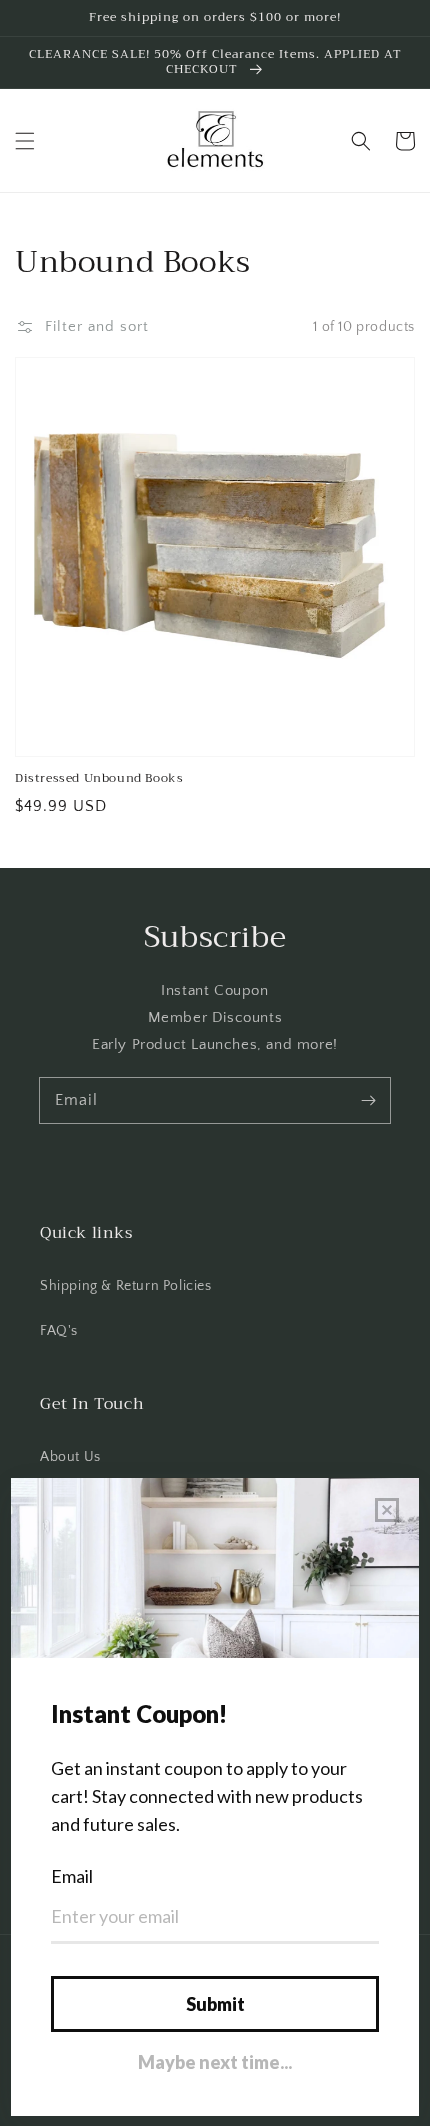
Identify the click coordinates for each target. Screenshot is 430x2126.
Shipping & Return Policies (126, 1286)
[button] (25, 141)
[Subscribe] (368, 1100)
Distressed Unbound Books (99, 778)
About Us (70, 1457)
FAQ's (59, 1331)
